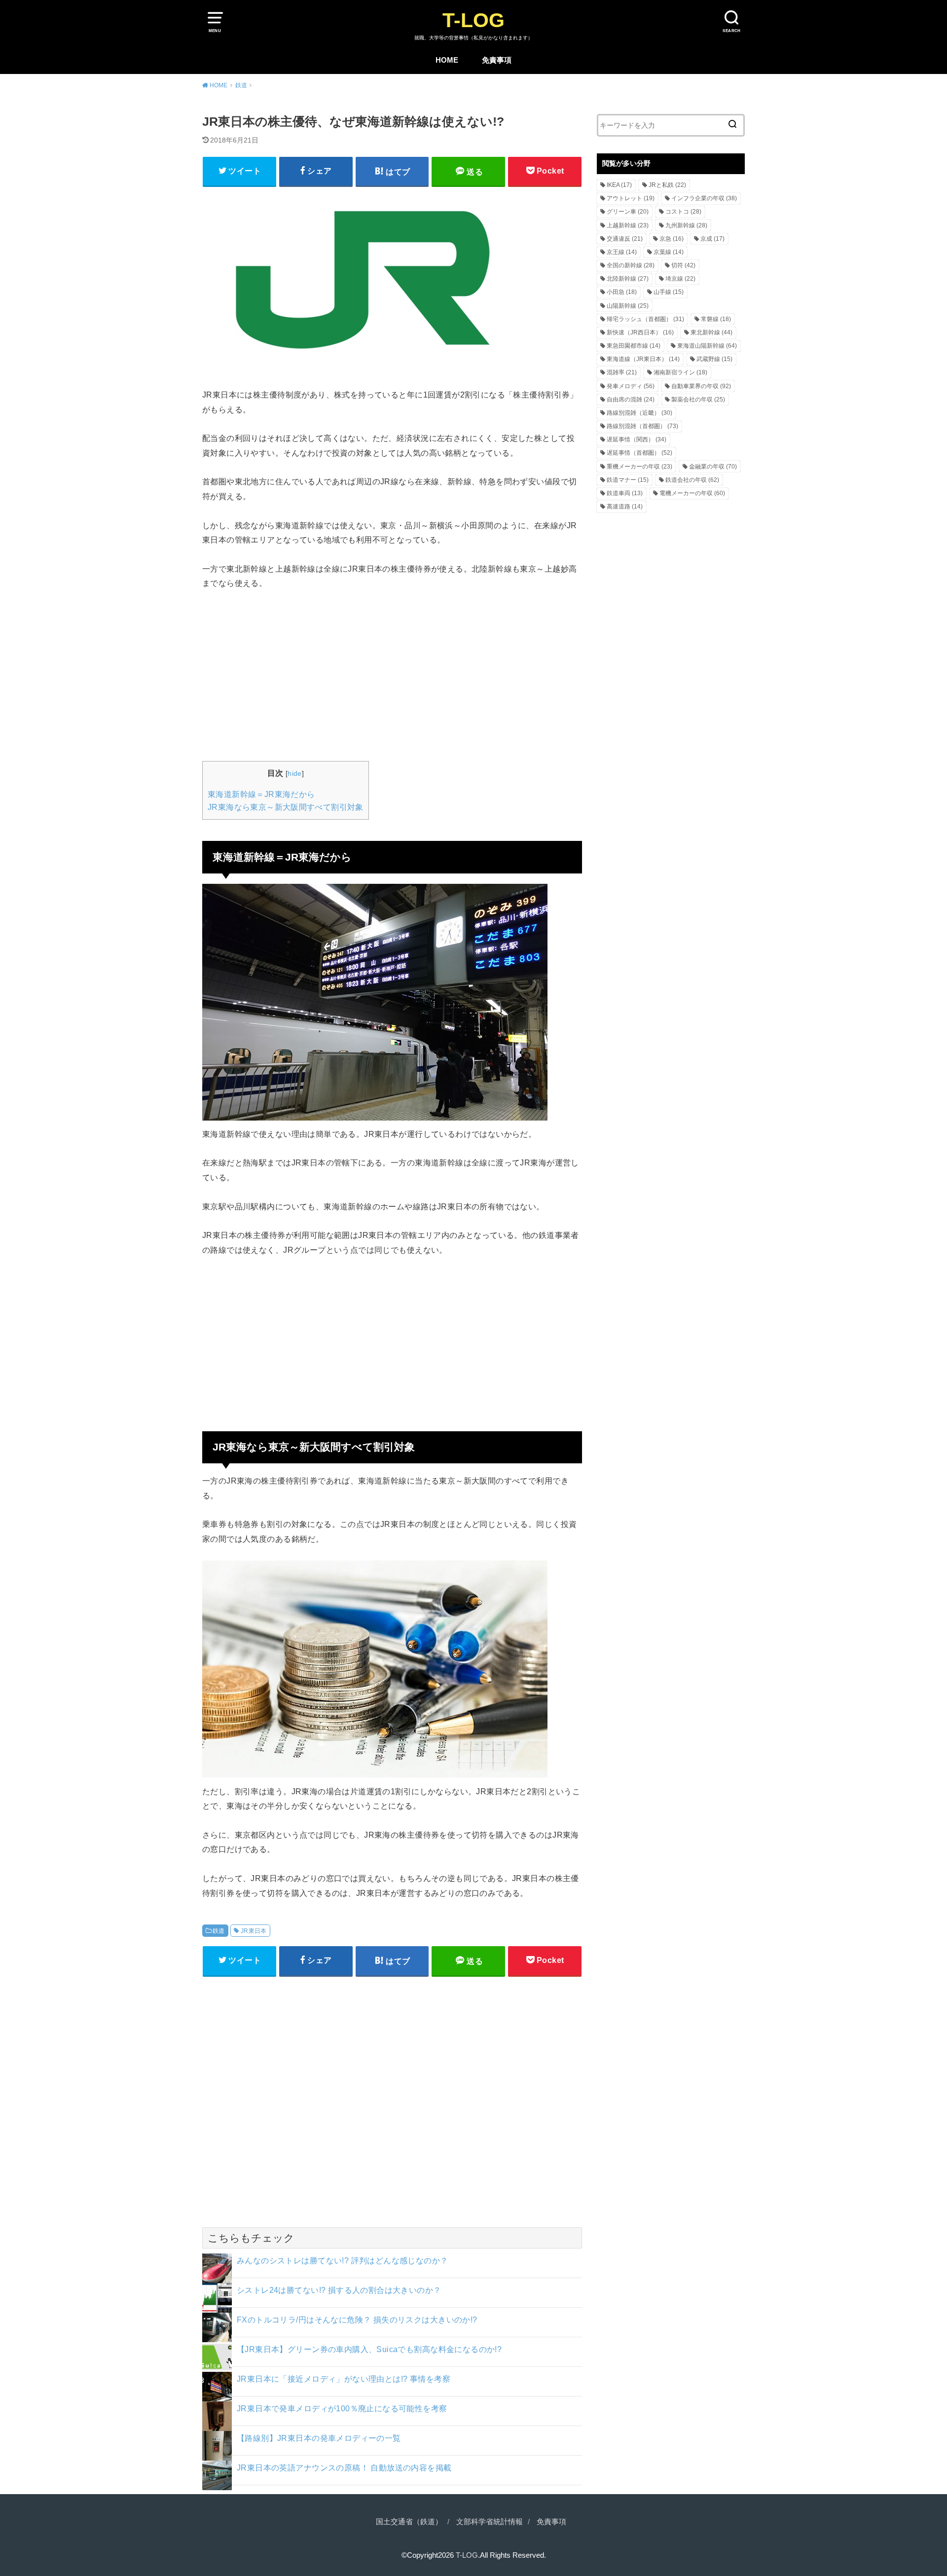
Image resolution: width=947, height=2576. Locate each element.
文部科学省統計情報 (490, 2522)
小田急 (622, 292)
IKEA (619, 185)
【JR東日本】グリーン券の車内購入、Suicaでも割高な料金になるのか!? (369, 2349)
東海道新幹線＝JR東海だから (261, 794)
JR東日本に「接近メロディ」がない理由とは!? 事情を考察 (344, 2379)
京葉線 (669, 252)
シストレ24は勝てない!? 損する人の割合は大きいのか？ (339, 2290)
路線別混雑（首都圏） (642, 426)
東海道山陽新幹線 (707, 346)
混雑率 (622, 372)
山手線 (669, 292)
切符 (683, 265)
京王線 (622, 252)
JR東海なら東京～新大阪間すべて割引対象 (286, 807)
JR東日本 (254, 1931)
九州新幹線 (686, 225)
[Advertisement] (392, 674)
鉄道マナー (628, 480)
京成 (712, 239)
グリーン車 (628, 212)
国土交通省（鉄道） (409, 2522)
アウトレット (631, 198)
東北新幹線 (711, 332)
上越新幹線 (628, 225)
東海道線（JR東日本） (643, 359)
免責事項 (497, 60)
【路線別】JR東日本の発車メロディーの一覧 (319, 2438)
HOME (447, 60)
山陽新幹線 (628, 306)
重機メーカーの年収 (639, 467)
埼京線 (680, 279)
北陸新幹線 (628, 279)
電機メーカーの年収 (692, 493)
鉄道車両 (625, 493)
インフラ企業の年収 (704, 198)
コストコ (683, 212)
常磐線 (716, 319)
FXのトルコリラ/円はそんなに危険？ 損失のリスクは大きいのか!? (357, 2320)
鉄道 (219, 1931)
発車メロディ (631, 386)
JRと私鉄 (667, 185)
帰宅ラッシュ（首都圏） (645, 319)
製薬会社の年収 (698, 399)
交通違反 (625, 239)
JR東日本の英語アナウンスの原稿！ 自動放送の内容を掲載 (344, 2467)
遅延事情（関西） (637, 439)
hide (295, 773)
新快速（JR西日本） (640, 332)
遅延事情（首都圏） (639, 453)
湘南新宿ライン (680, 372)
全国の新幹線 (631, 265)
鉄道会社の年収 (692, 480)
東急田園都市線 (634, 346)
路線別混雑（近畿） (639, 413)
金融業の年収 (713, 467)
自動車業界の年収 (701, 386)
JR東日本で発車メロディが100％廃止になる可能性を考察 (342, 2408)
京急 (672, 239)
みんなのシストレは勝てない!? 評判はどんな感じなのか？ (343, 2260)
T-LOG (473, 20)
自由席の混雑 (631, 399)
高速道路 (625, 507)
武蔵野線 (714, 359)
